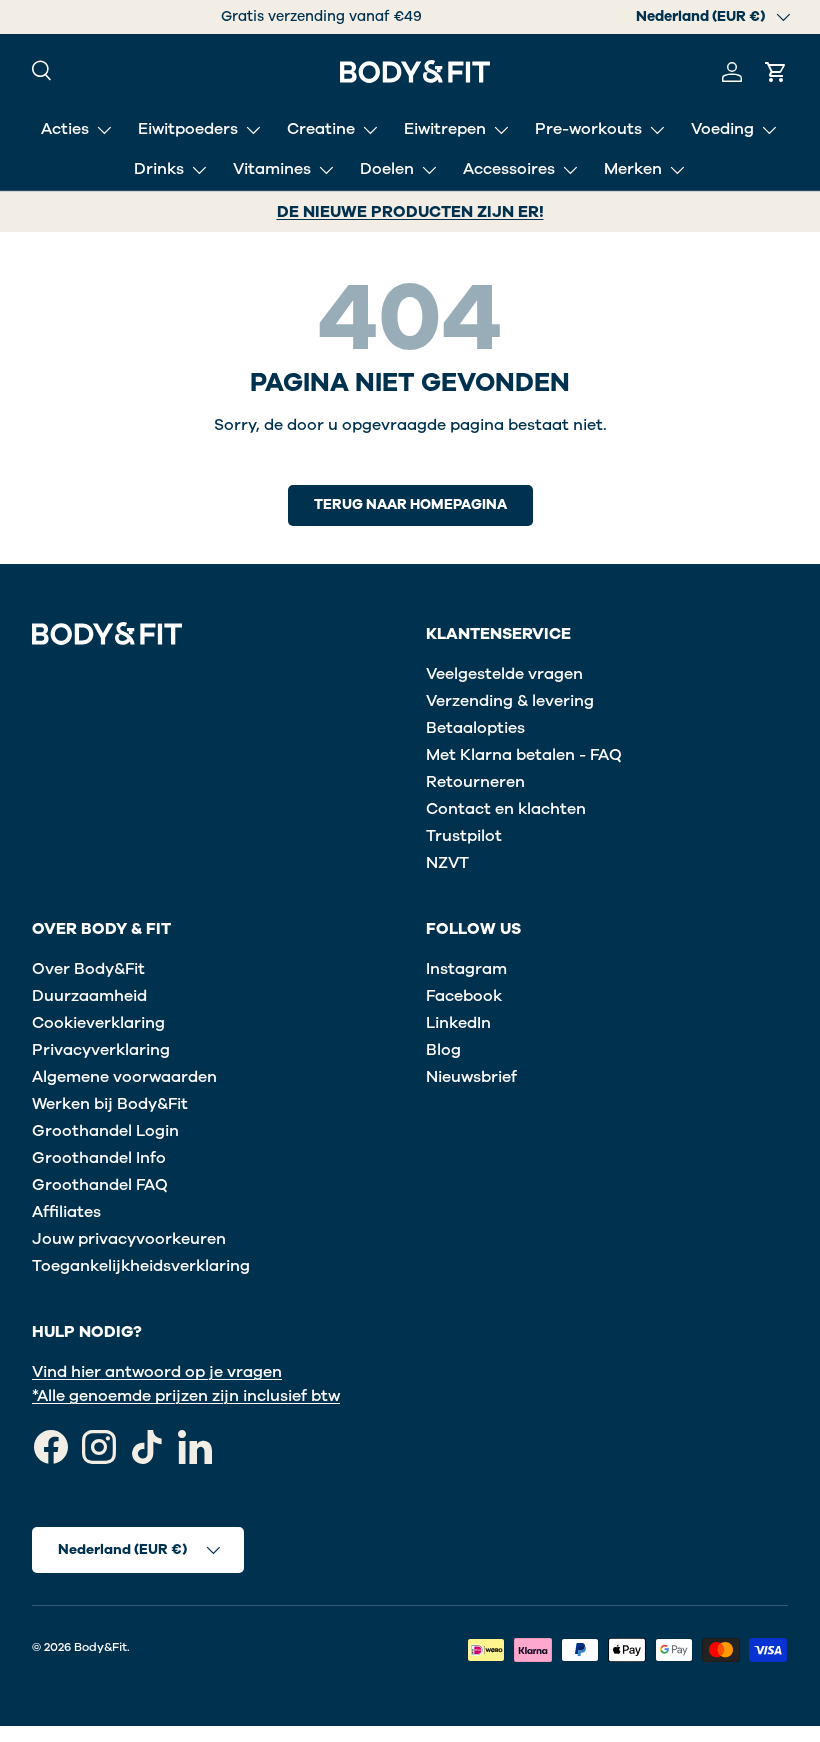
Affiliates (66, 1212)
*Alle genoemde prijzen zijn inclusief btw (186, 1396)
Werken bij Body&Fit (110, 1104)
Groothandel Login (105, 1131)
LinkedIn (458, 1023)
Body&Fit (100, 1647)
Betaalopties (475, 728)
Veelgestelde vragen (504, 674)
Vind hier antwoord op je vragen (157, 1372)
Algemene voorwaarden (124, 1077)
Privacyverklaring (101, 1050)
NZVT (447, 863)
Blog (443, 1050)
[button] (776, 72)
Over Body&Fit (88, 969)
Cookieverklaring (98, 1023)
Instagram (466, 969)
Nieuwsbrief (471, 1077)
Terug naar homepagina (410, 504)
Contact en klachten (506, 809)
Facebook (464, 996)
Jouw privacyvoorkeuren (129, 1239)
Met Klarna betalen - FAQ (524, 755)
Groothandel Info (99, 1158)
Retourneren (475, 782)
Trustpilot (464, 836)
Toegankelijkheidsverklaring (141, 1266)
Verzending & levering (510, 701)
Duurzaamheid (89, 996)
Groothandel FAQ (100, 1185)
